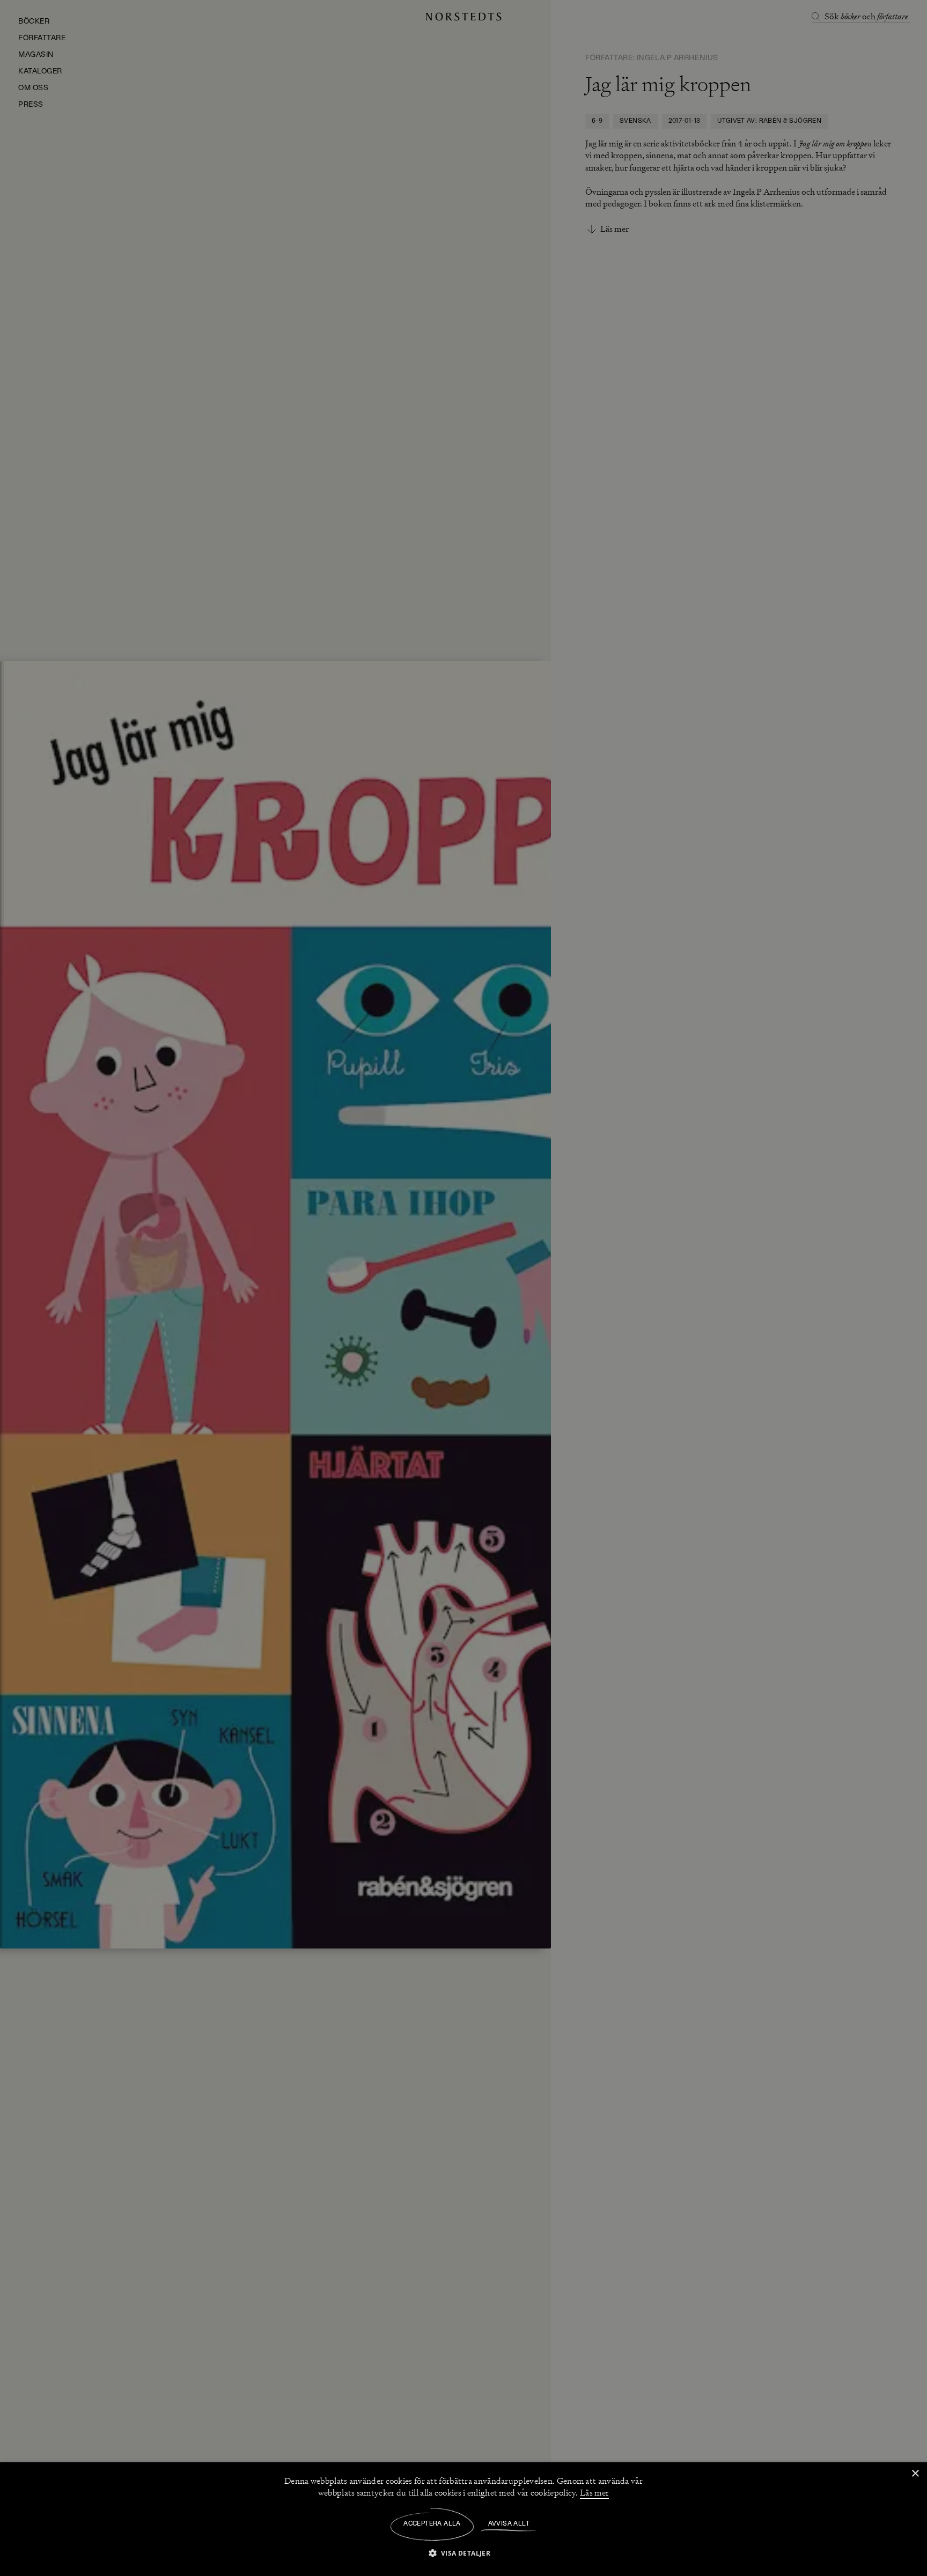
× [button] (915, 2474)
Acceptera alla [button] (432, 2524)
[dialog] (464, 1288)
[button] (464, 2553)
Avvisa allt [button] (509, 2524)
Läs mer (594, 2493)
